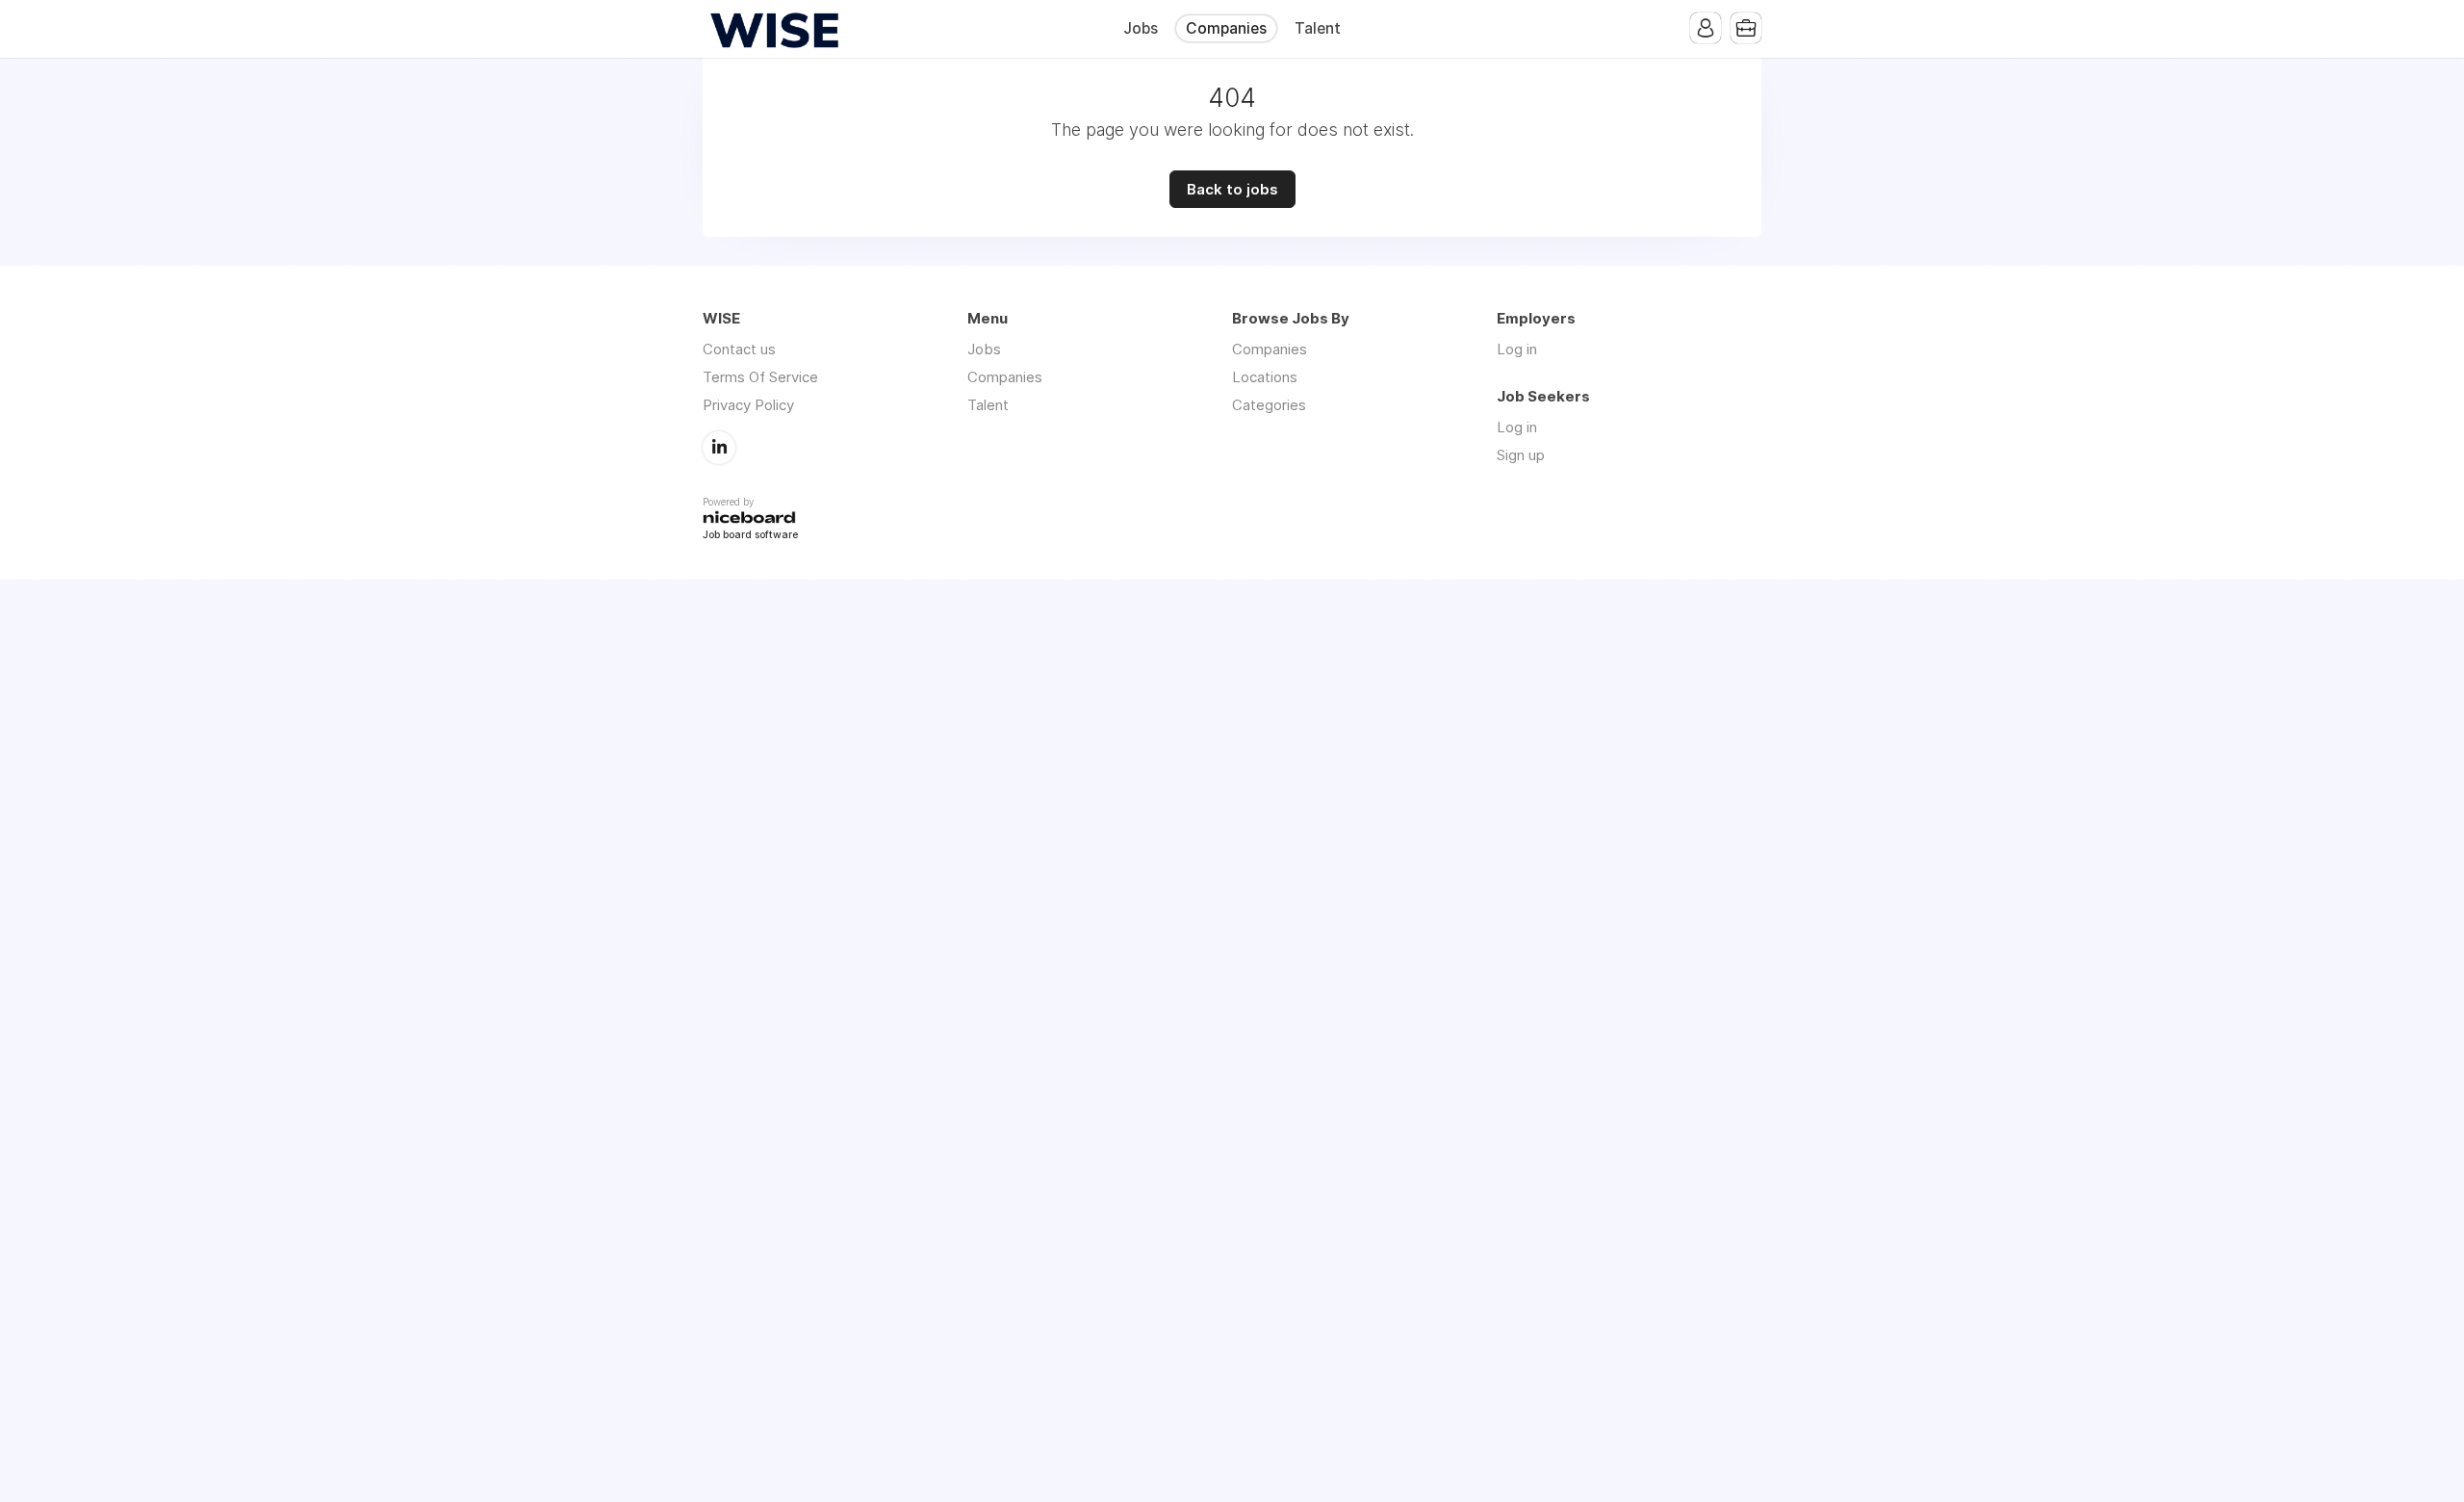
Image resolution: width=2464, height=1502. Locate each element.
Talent (1318, 28)
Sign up (1521, 455)
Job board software (750, 536)
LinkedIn (719, 448)
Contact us (739, 349)
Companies (1226, 28)
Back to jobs (1232, 189)
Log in (1517, 349)
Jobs (1141, 28)
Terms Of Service (760, 377)
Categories (1269, 405)
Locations (1265, 377)
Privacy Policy (748, 405)
